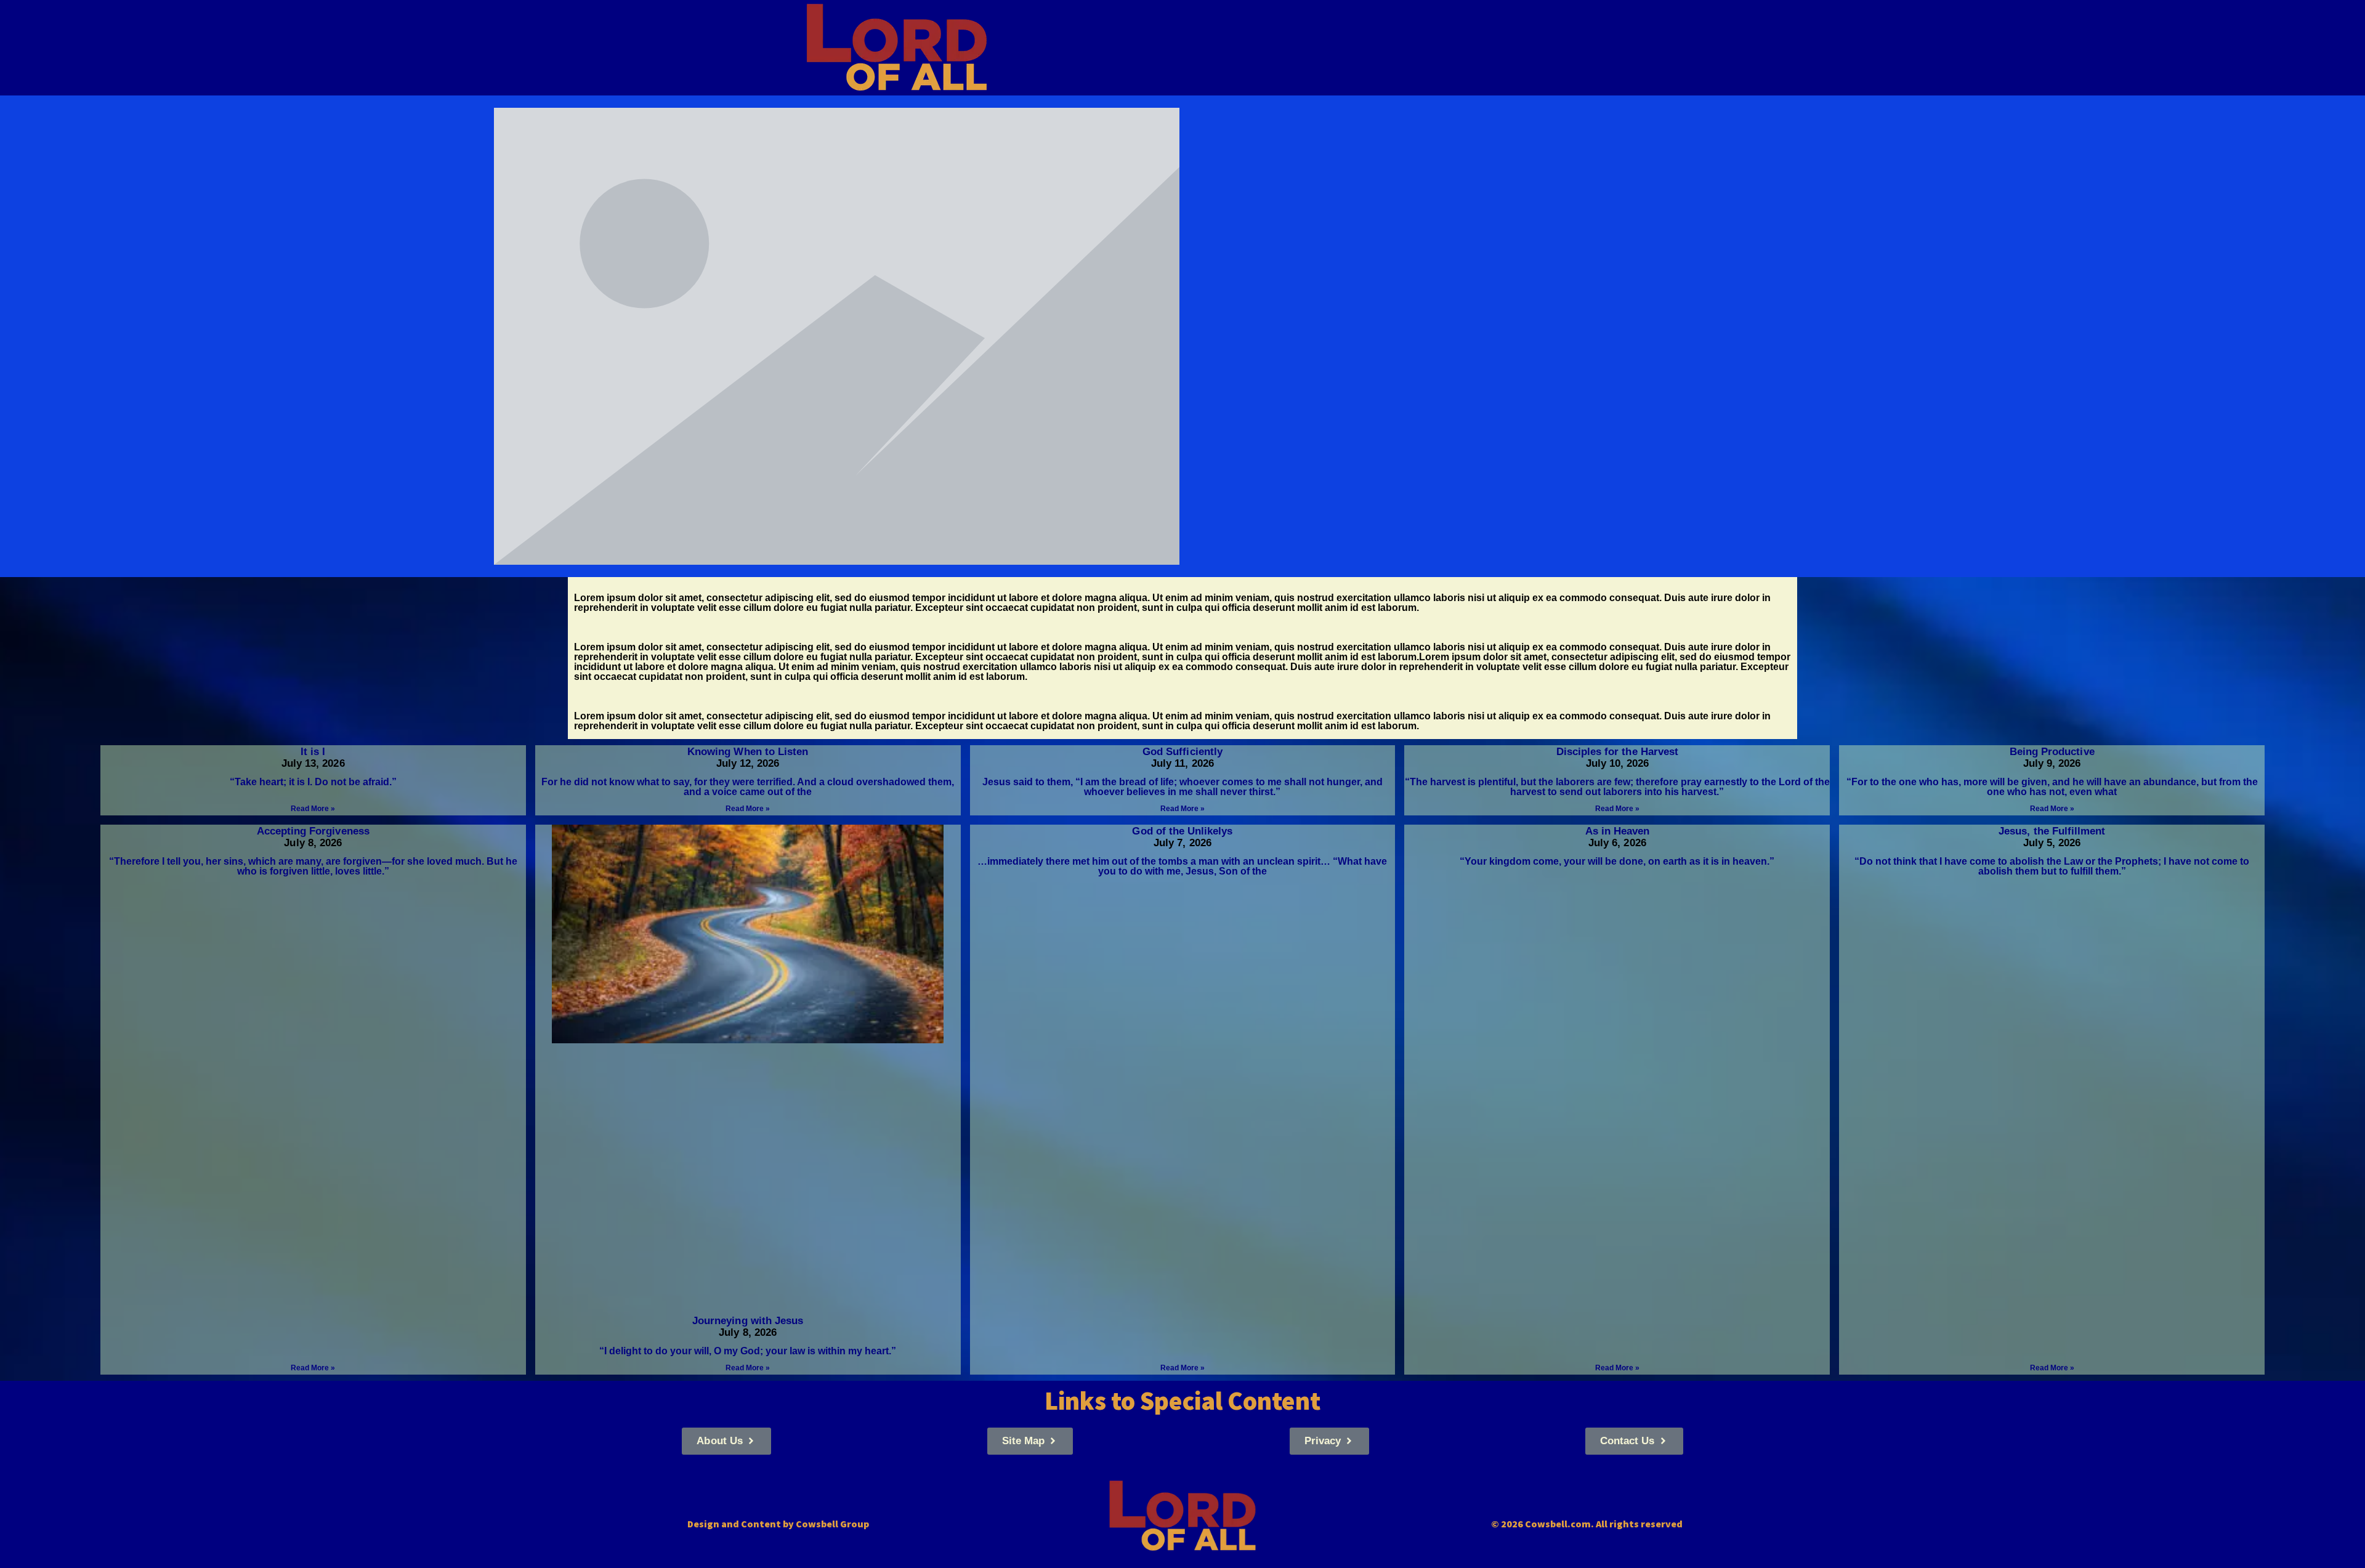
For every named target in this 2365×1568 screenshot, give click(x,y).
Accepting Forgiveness (313, 831)
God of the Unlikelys (1182, 831)
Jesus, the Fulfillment (2052, 831)
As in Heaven (1618, 831)
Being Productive (2052, 752)
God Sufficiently (1182, 752)
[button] (726, 1441)
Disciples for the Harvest (1617, 752)
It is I (313, 752)
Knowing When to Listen (748, 752)
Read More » (313, 809)
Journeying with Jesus (748, 1321)
